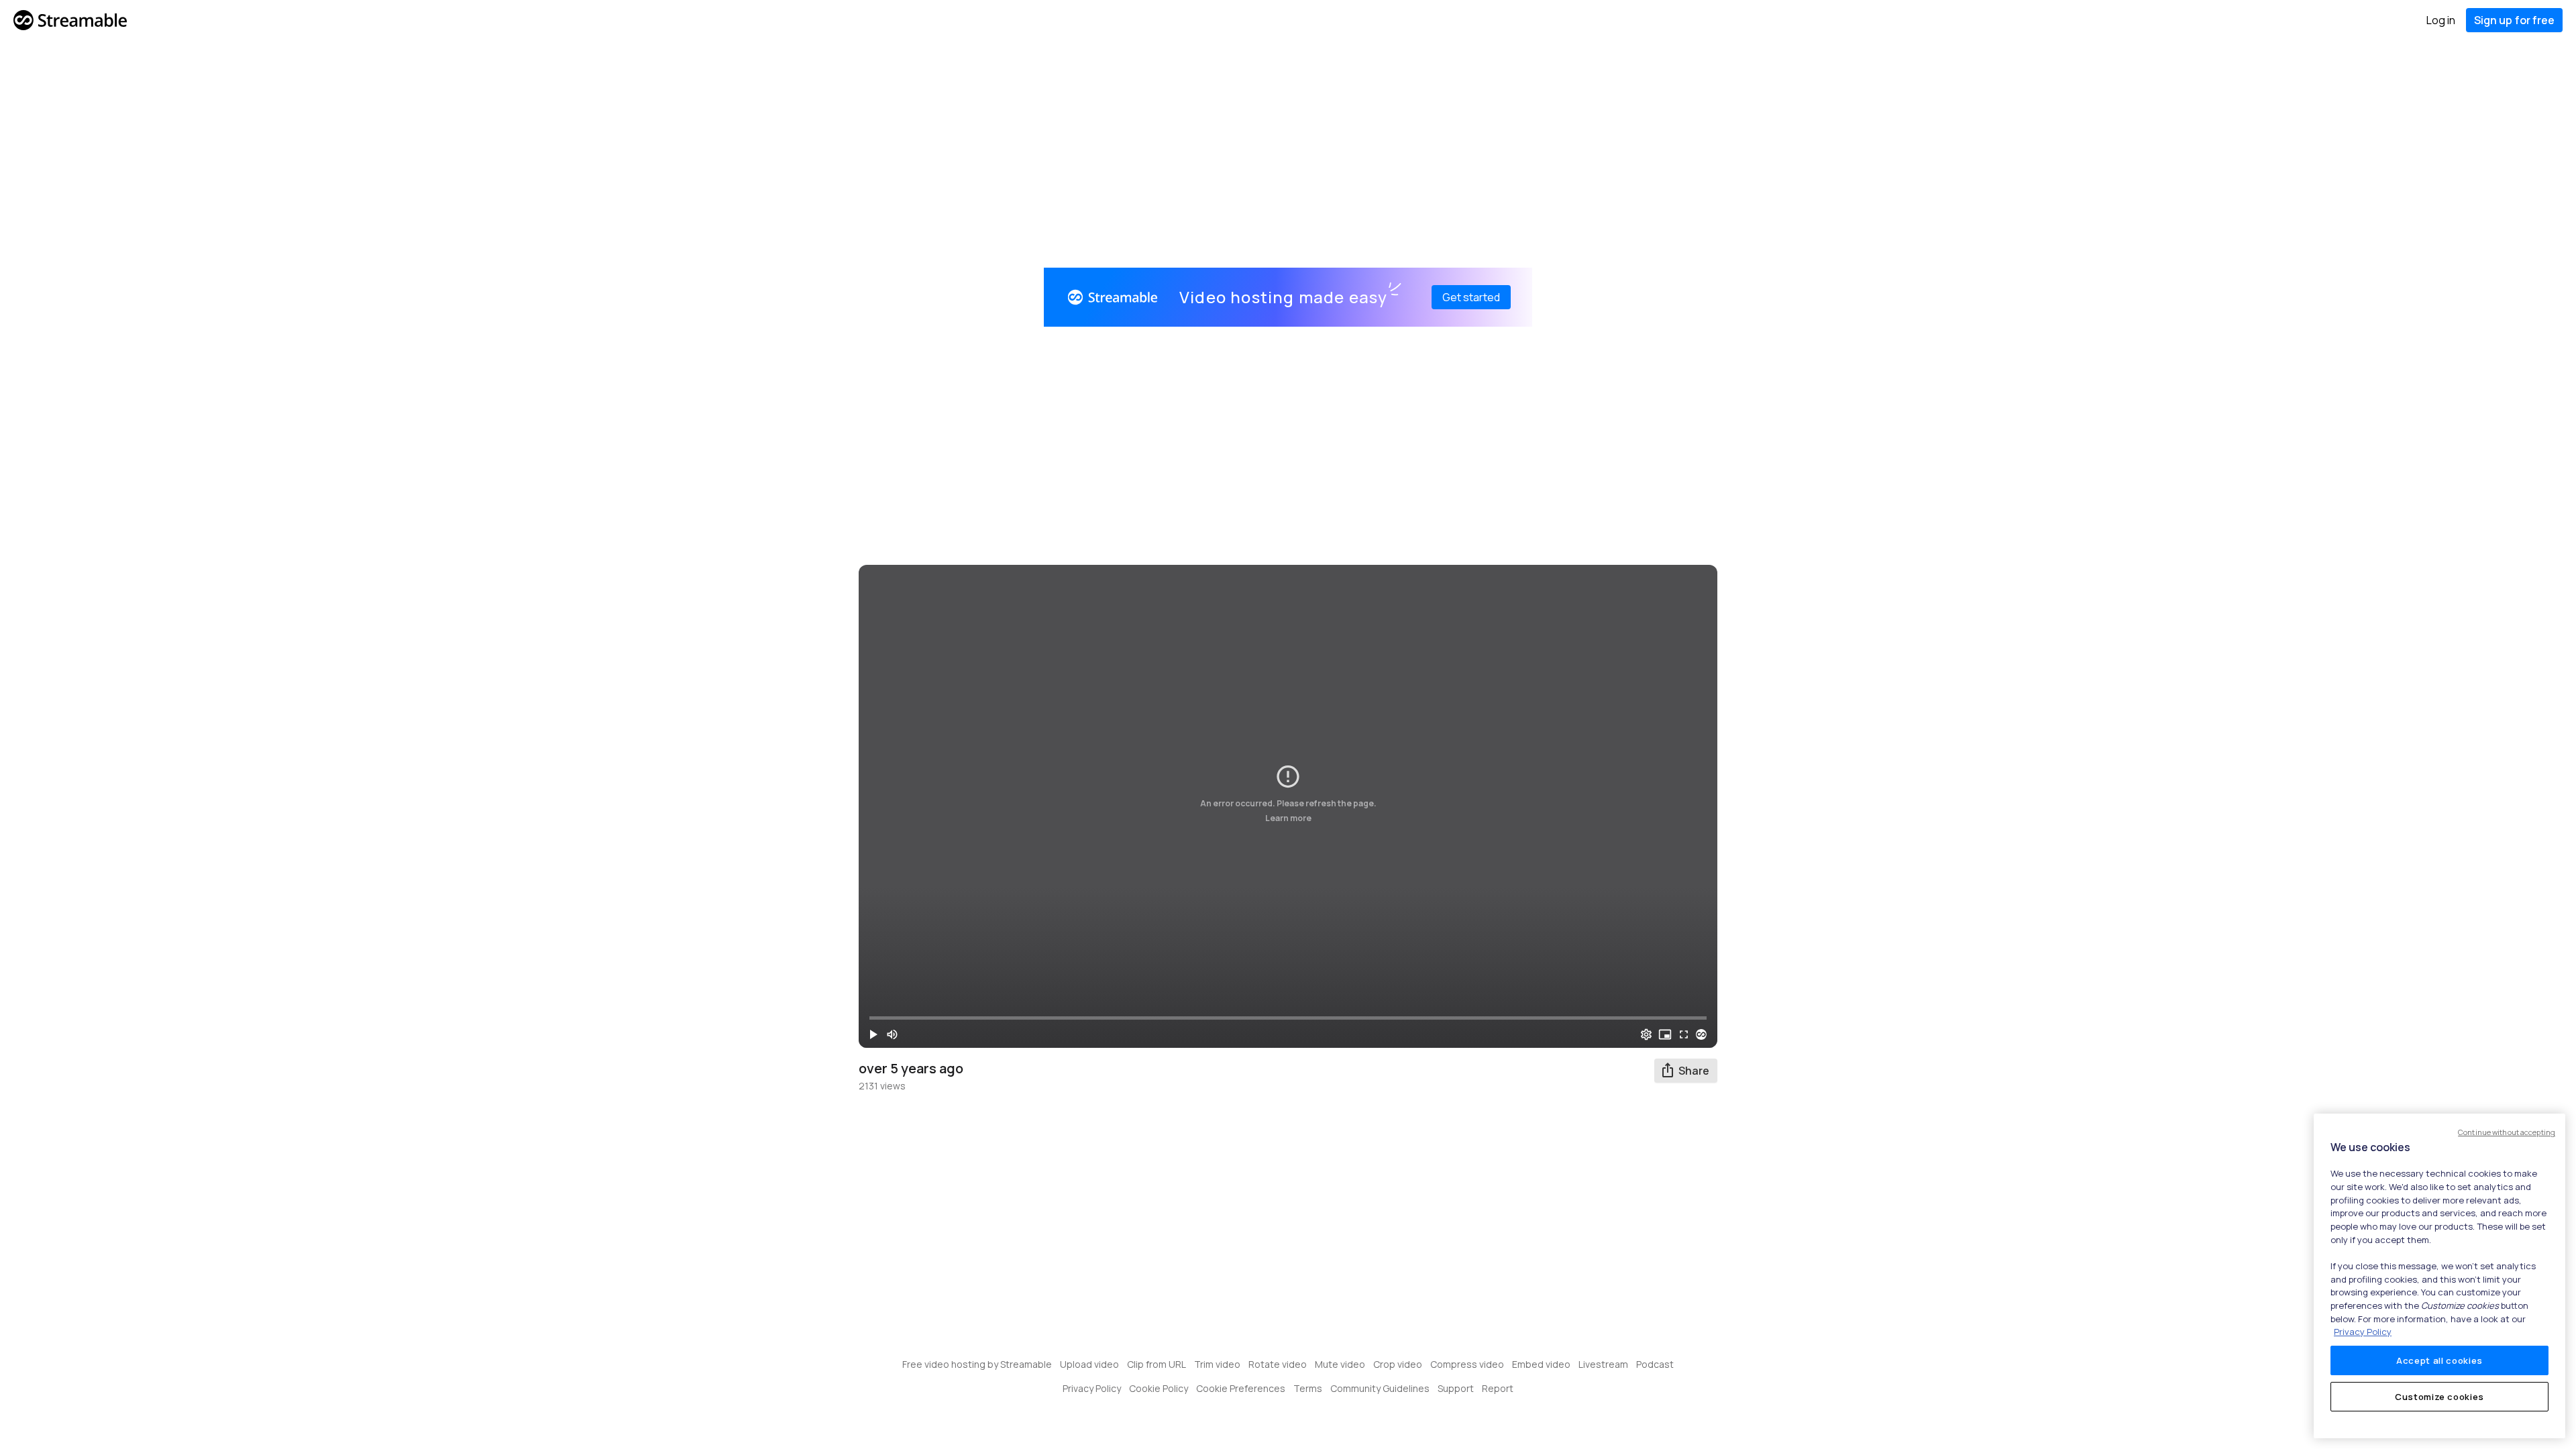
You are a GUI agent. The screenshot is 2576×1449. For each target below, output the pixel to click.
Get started (1471, 297)
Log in (2441, 20)
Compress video (1467, 1364)
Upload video (1089, 1364)
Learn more (1288, 818)
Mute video (1340, 1364)
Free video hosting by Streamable (977, 1364)
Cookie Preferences (1241, 1388)
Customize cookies (2439, 1397)
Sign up (2514, 20)
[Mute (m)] (892, 1034)
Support (1456, 1388)
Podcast (1655, 1364)
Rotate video (1278, 1364)
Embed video (1541, 1364)
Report (1498, 1388)
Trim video (1217, 1364)
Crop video (1398, 1364)
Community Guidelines (1380, 1388)
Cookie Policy (1159, 1388)
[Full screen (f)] (1684, 1034)
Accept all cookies (2439, 1360)
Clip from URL (1157, 1364)
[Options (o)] (1646, 1034)
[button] (873, 1034)
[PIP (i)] (1665, 1034)
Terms (1308, 1388)
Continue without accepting (2507, 1132)
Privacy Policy (1092, 1388)
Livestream (1603, 1364)
